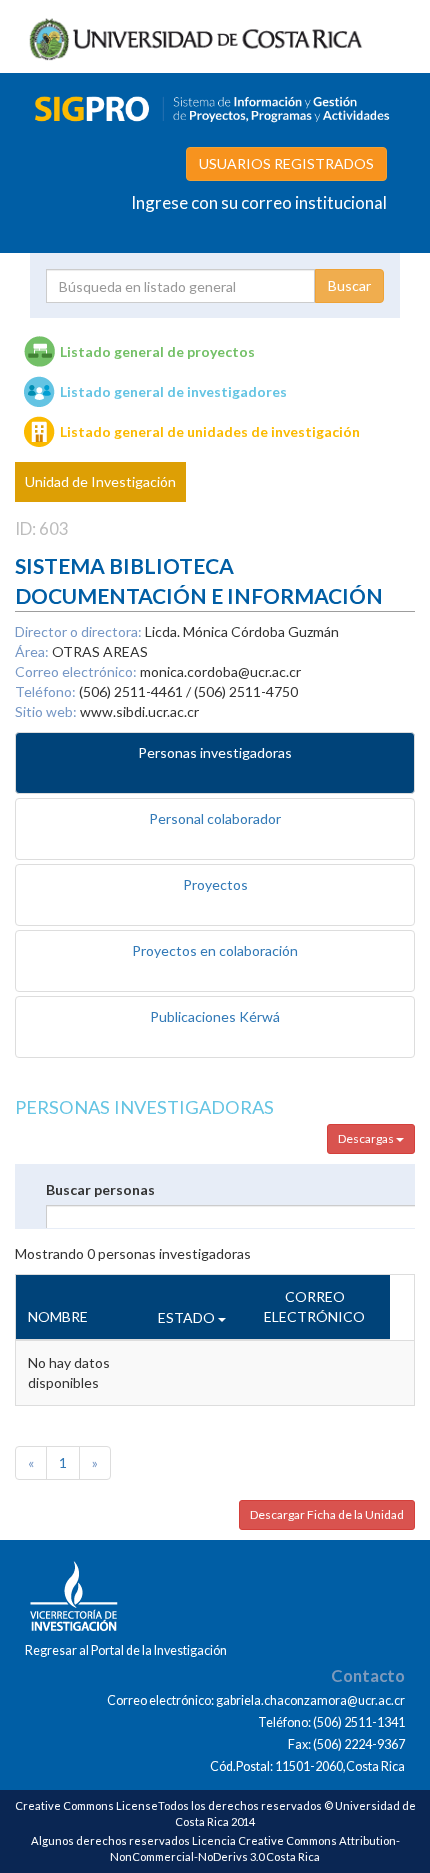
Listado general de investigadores (173, 391)
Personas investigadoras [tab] (215, 752)
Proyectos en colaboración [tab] (215, 950)
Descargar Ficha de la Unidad (327, 1514)
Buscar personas (100, 1189)
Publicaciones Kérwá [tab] (215, 1016)
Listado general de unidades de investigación (210, 431)
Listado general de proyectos (157, 351)
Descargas (367, 1138)
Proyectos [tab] (215, 884)
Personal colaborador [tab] (215, 818)
